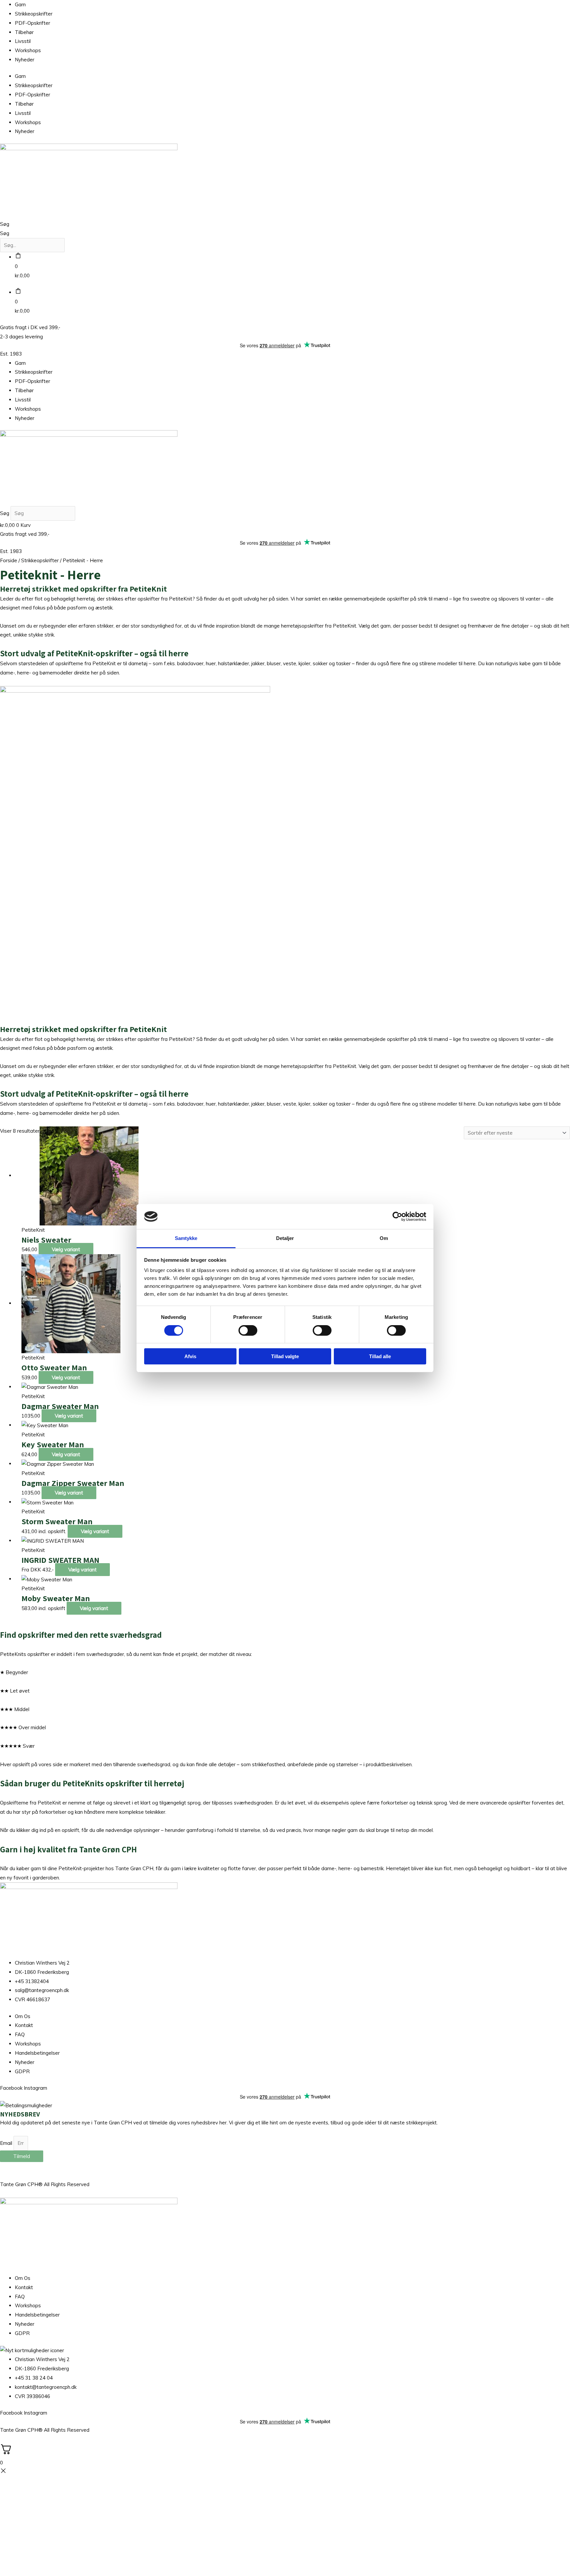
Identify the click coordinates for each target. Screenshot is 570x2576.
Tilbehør (24, 32)
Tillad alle (380, 1356)
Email (7, 2143)
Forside (9, 560)
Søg (5, 224)
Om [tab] (384, 1238)
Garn (20, 4)
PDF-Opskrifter (32, 23)
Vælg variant (66, 1249)
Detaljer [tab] (285, 1238)
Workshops (28, 50)
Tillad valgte (285, 1356)
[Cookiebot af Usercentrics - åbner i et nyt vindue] (397, 1217)
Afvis (190, 1356)
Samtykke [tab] (186, 1238)
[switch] (248, 1330)
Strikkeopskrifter (34, 14)
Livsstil (23, 41)
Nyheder (25, 60)
